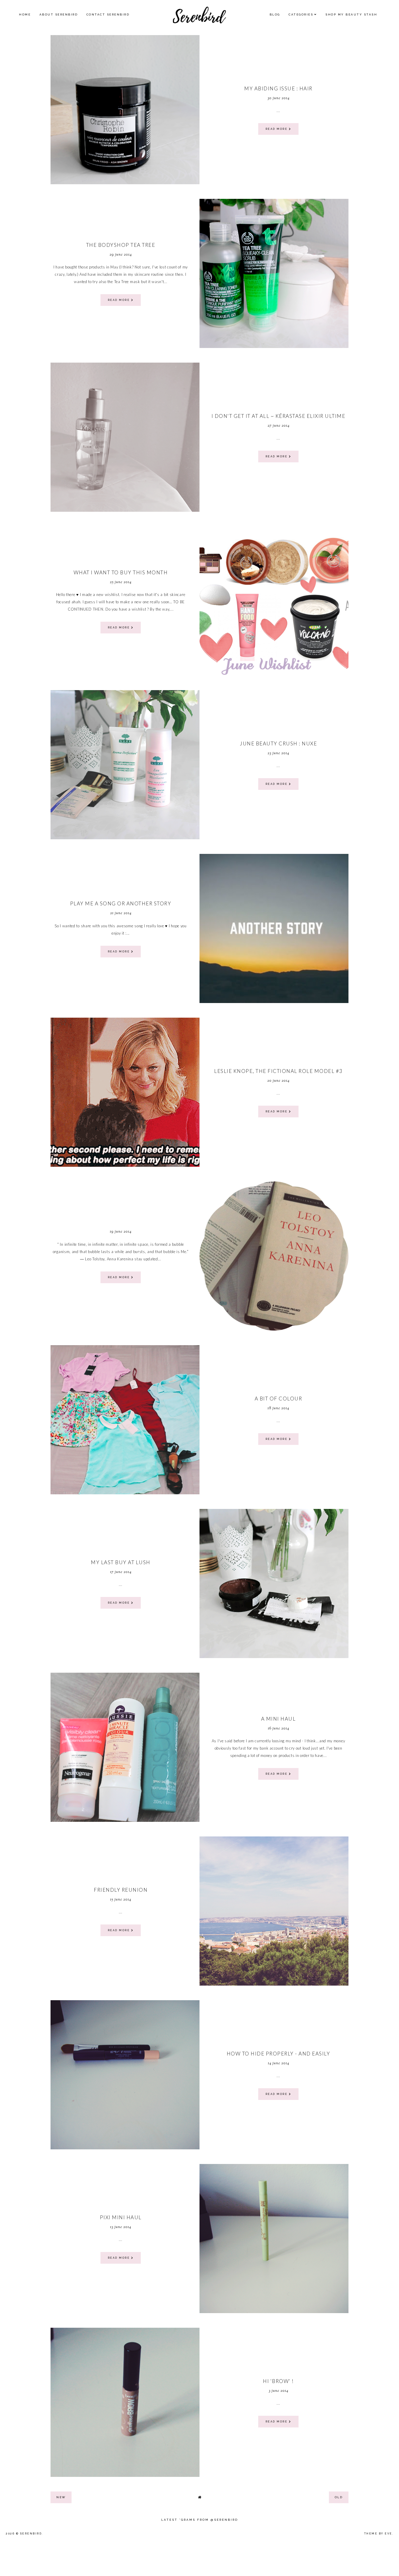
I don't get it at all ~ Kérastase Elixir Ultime (279, 416)
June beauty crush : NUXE (278, 743)
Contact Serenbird (108, 14)
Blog (275, 14)
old (339, 2497)
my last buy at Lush (121, 1562)
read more (277, 129)
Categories (301, 14)
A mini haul (279, 1719)
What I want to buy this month (121, 572)
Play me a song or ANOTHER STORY (121, 903)
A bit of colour (279, 1399)
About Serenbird (59, 14)
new (61, 2497)
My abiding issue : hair (278, 88)
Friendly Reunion (121, 1890)
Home (25, 14)
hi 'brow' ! (278, 2381)
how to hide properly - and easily (279, 2054)
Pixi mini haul (121, 2217)
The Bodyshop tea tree (121, 245)
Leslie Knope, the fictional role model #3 (278, 1071)
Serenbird (31, 2534)
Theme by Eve (378, 2534)
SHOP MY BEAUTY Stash (351, 14)
